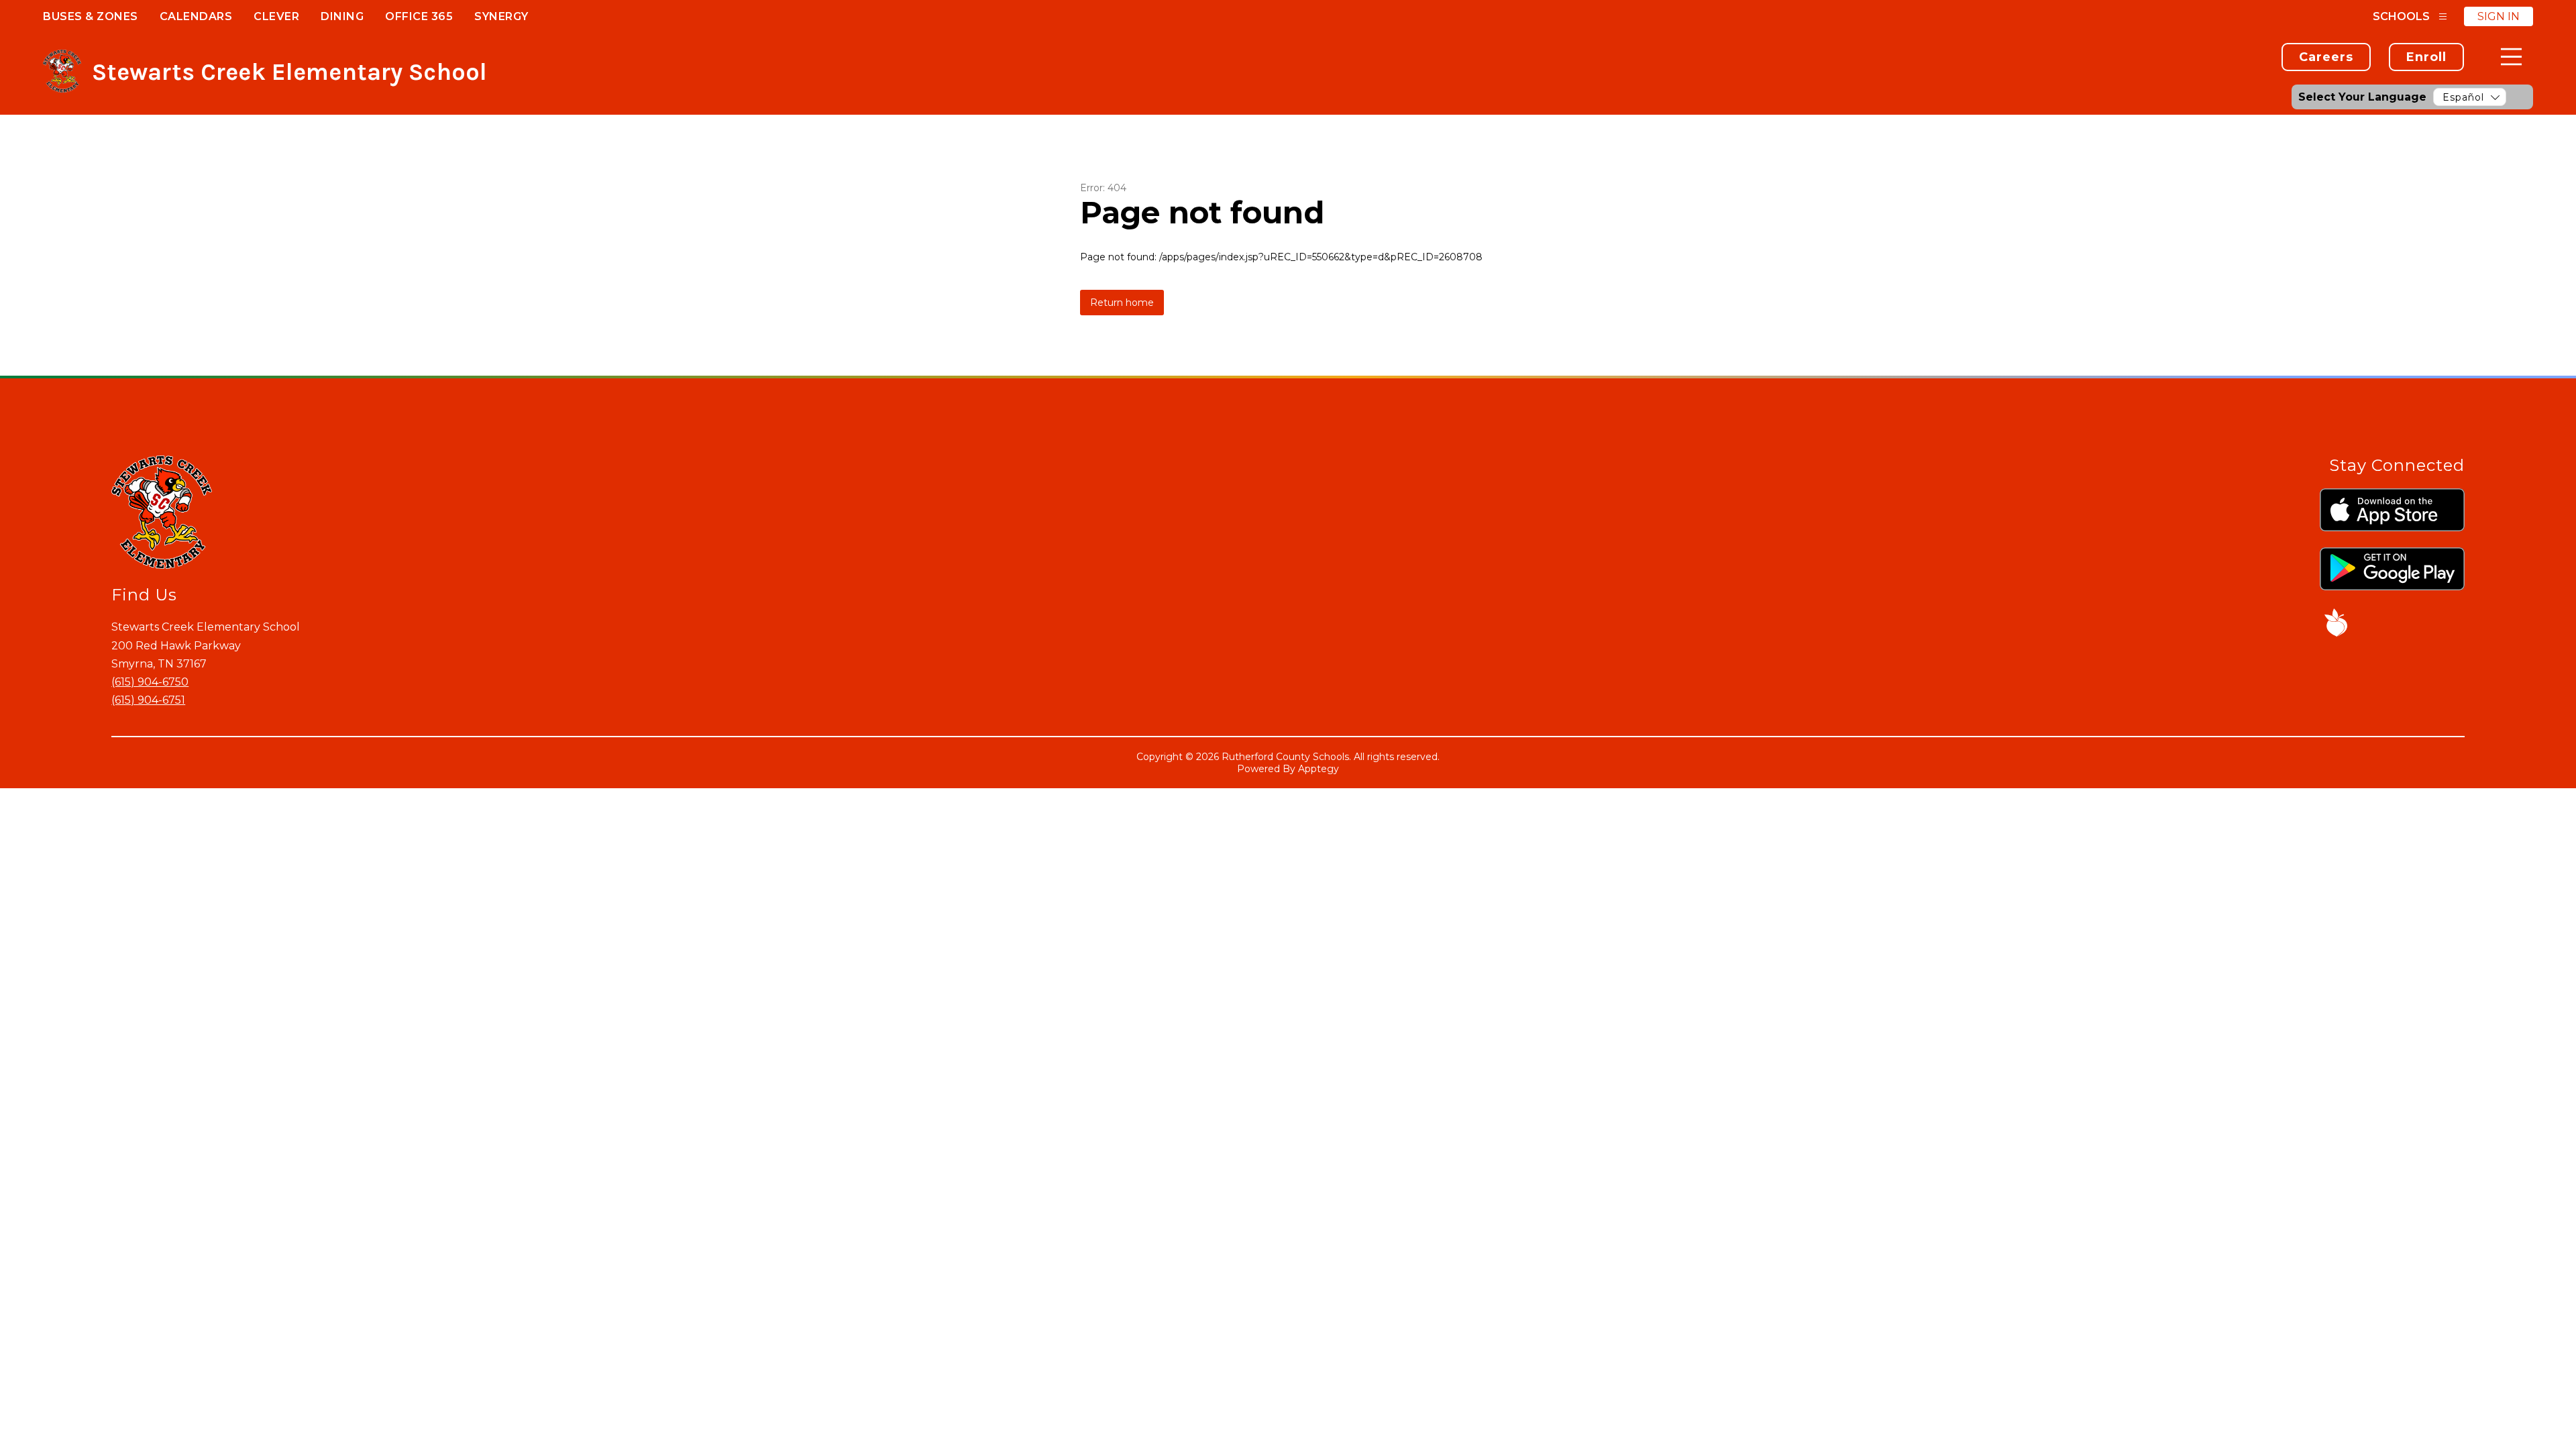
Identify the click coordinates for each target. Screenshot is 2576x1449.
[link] (2326, 57)
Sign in (2499, 16)
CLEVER (276, 16)
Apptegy (1319, 769)
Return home (1122, 303)
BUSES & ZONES (91, 16)
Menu (2511, 57)
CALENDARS (196, 16)
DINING (342, 16)
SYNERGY (501, 16)
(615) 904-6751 (148, 700)
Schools (2401, 16)
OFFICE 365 (419, 16)
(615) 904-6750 (150, 682)
